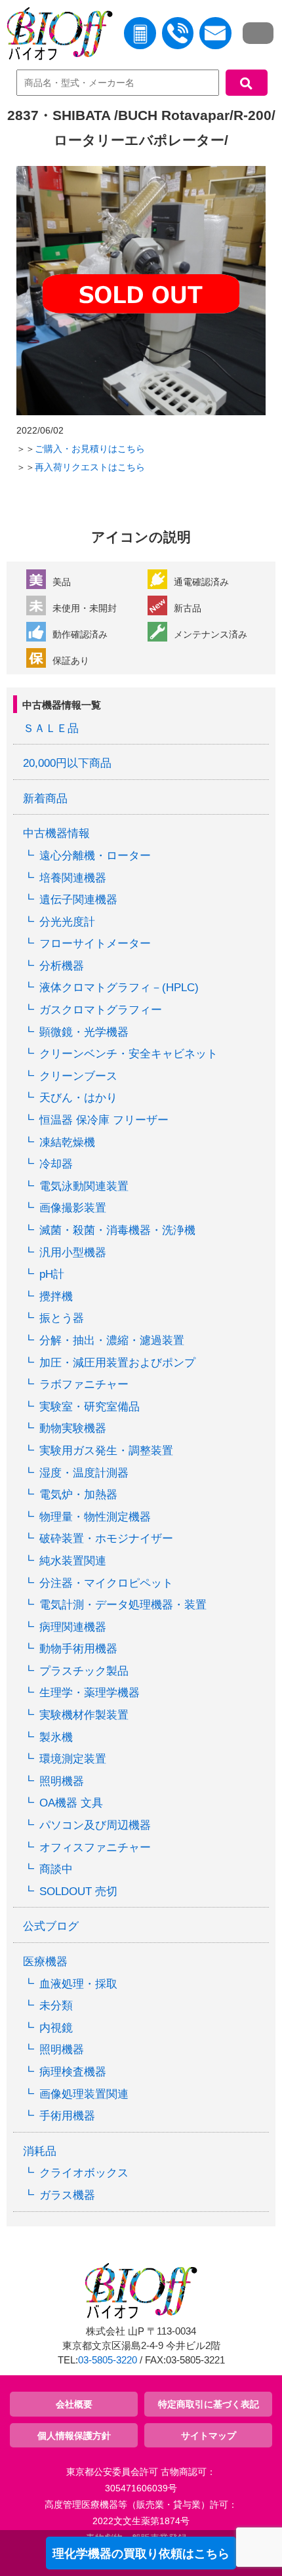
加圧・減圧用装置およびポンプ (117, 1363)
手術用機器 (67, 2116)
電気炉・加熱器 (78, 1495)
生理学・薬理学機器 (90, 1693)
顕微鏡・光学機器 (84, 1032)
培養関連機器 (73, 878)
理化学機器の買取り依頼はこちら (141, 2554)
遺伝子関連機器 (78, 900)
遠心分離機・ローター (95, 856)
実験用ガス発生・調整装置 (106, 1451)
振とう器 (62, 1318)
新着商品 (45, 799)
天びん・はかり (78, 1098)
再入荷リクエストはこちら (90, 467)
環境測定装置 (73, 1759)
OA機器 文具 (71, 1803)
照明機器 (62, 1781)
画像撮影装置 (73, 1208)
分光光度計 (67, 922)
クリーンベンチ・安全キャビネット (129, 1054)
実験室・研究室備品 (90, 1407)
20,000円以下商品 (67, 763)
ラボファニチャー (84, 1384)
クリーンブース (78, 1076)
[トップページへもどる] (56, 36)
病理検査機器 (73, 2072)
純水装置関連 (73, 1561)
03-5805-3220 (108, 2360)
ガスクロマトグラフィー (101, 1010)
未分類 (56, 2006)
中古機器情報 (56, 833)
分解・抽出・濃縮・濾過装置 (112, 1340)
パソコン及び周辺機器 (95, 1825)
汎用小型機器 (73, 1253)
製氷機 (56, 1737)
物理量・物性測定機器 (95, 1517)
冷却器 (56, 1164)
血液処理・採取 (78, 1984)
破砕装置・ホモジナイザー (106, 1539)
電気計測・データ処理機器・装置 (123, 1605)
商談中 (56, 1869)
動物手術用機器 (78, 1649)
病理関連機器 (73, 1627)
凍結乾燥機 (67, 1142)
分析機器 (62, 966)
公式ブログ (51, 1926)
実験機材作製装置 (84, 1715)
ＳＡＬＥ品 (51, 728)
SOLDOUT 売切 (78, 1891)
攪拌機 (56, 1297)
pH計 (52, 1274)
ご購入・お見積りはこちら (90, 449)
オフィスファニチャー (95, 1848)
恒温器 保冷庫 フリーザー (104, 1120)
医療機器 (45, 1962)
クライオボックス (84, 2173)
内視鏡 (56, 2028)
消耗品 (40, 2151)
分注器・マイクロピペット (106, 1583)
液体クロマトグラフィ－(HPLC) (119, 988)
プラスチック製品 (84, 1671)
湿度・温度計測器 (84, 1473)
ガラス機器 (67, 2195)
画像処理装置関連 (84, 2094)
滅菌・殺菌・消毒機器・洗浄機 (117, 1230)
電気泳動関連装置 (84, 1186)
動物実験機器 (73, 1428)
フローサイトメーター (95, 944)
